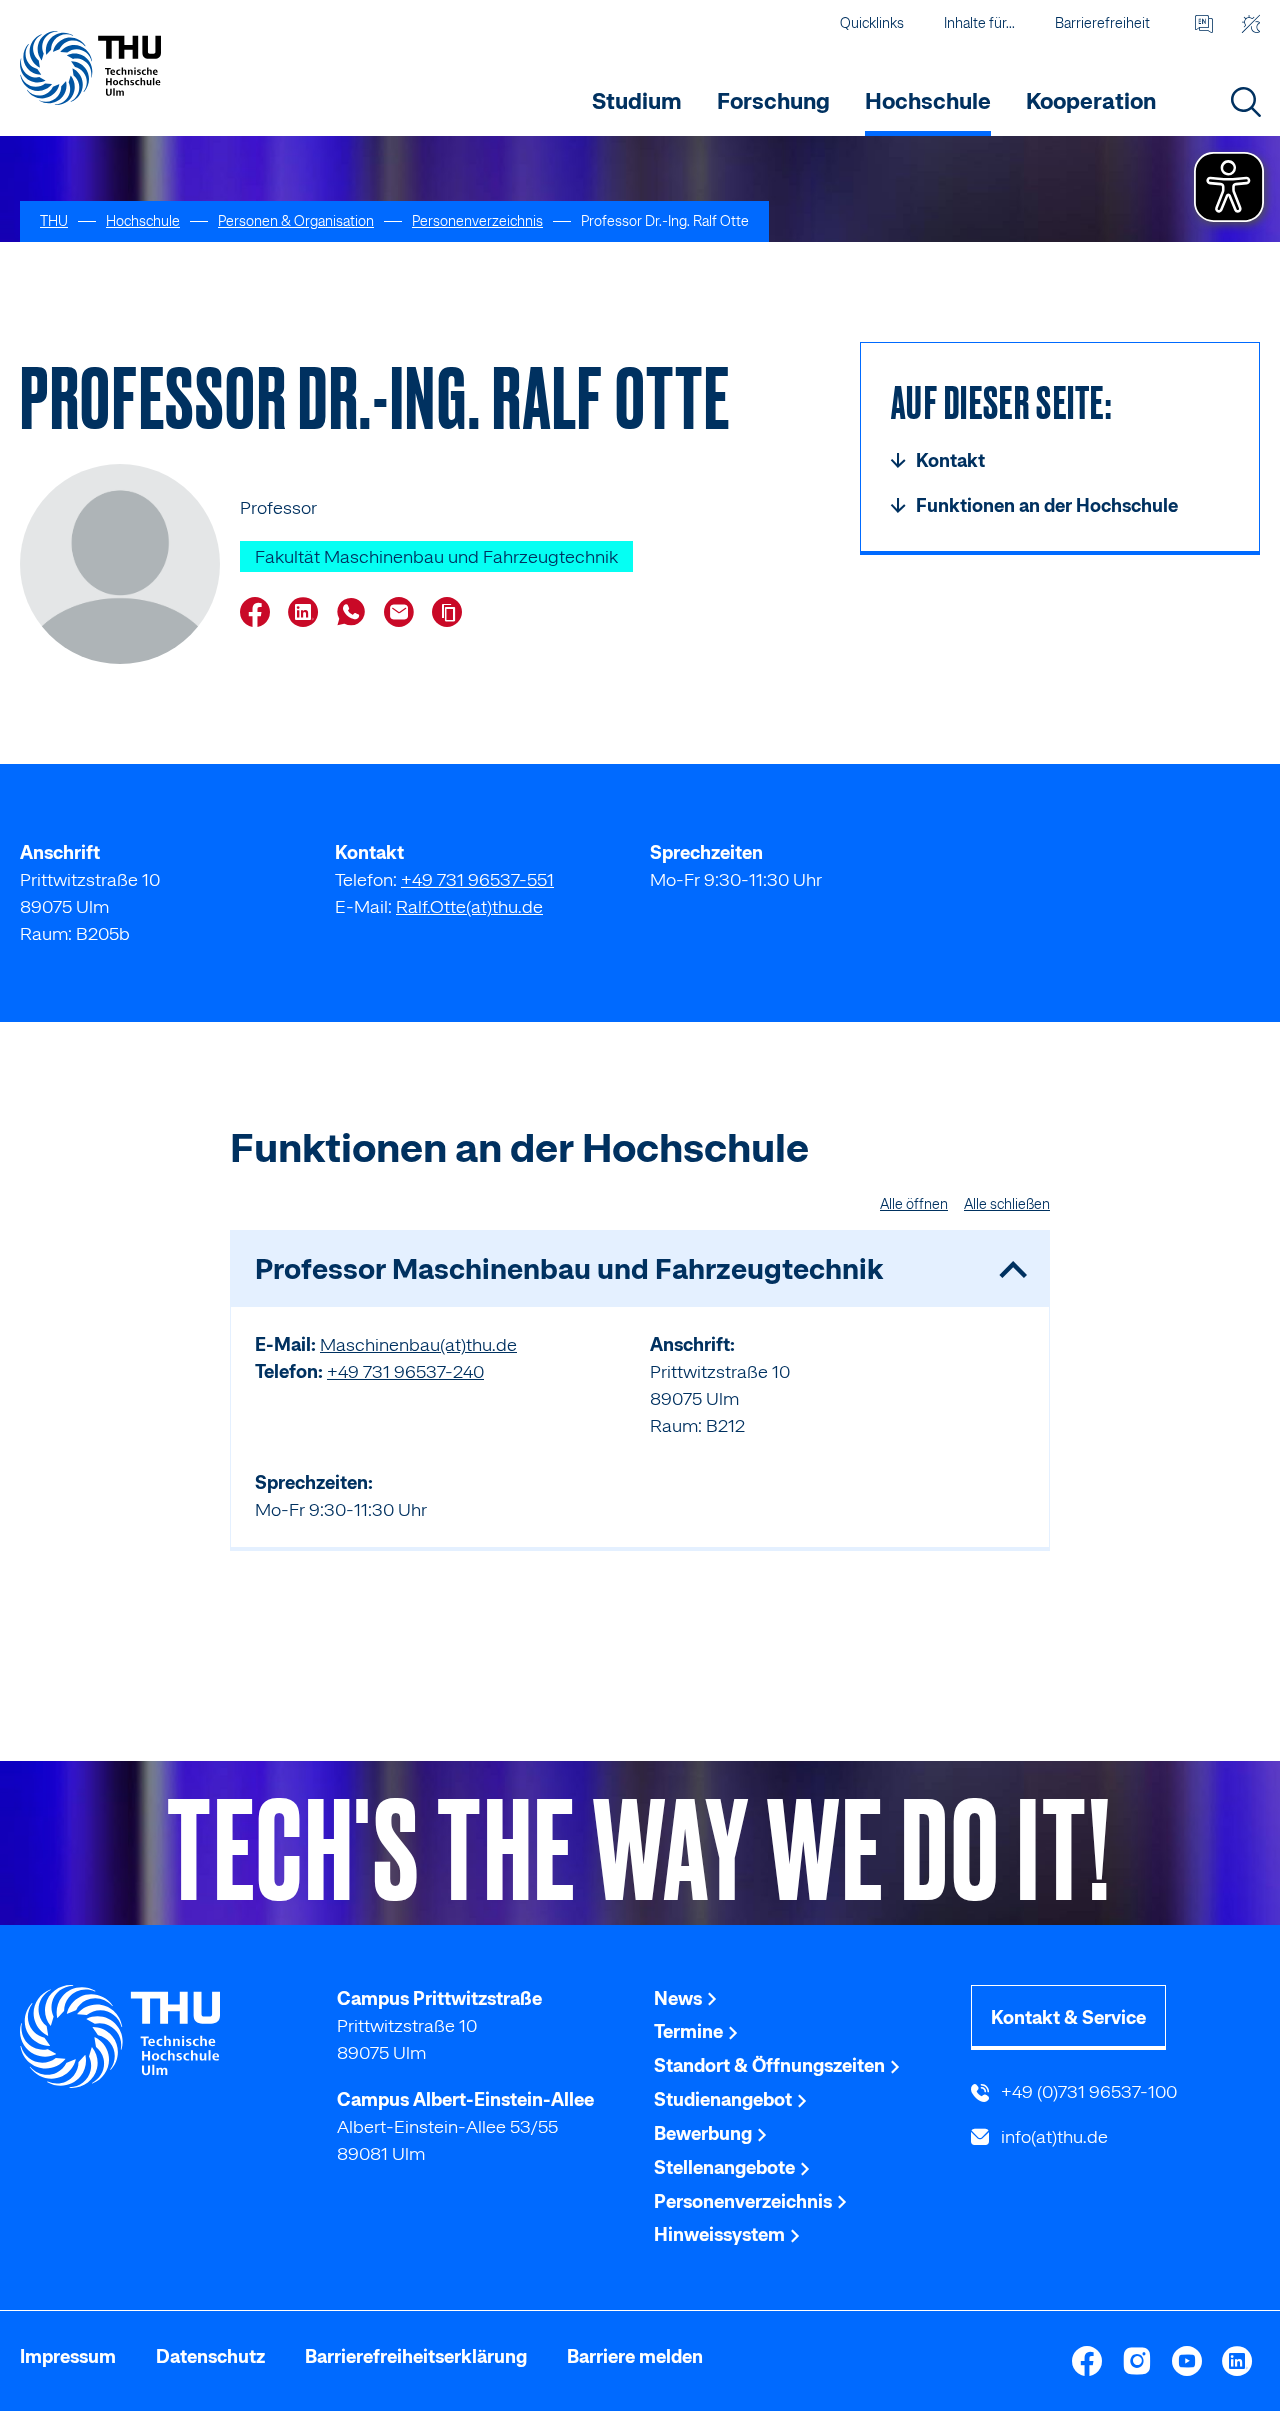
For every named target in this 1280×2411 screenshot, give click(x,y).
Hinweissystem (721, 2234)
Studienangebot (725, 2099)
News (680, 1998)
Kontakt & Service (1068, 2017)
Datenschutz (210, 2356)
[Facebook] (1087, 2361)
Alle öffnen (914, 1204)
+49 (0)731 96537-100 (1087, 2091)
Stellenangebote (726, 2167)
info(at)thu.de (1052, 2136)
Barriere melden (635, 2356)
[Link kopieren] (452, 612)
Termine (690, 2031)
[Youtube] (1187, 2361)
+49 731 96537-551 (477, 879)
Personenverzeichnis (745, 2201)
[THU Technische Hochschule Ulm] (90, 67)
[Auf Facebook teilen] (260, 614)
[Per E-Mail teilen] (404, 614)
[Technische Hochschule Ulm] (164, 2037)
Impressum (68, 2356)
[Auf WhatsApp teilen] (356, 614)
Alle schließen (1007, 1204)
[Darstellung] (1250, 23)
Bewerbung (705, 2133)
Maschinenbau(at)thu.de (418, 1344)
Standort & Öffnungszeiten (771, 2065)
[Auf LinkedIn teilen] (308, 614)
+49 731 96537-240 (405, 1371)
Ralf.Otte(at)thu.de (469, 906)
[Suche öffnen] (1245, 101)
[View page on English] (1203, 23)
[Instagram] (1137, 2361)
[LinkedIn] (1237, 2361)
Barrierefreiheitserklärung (416, 2356)
